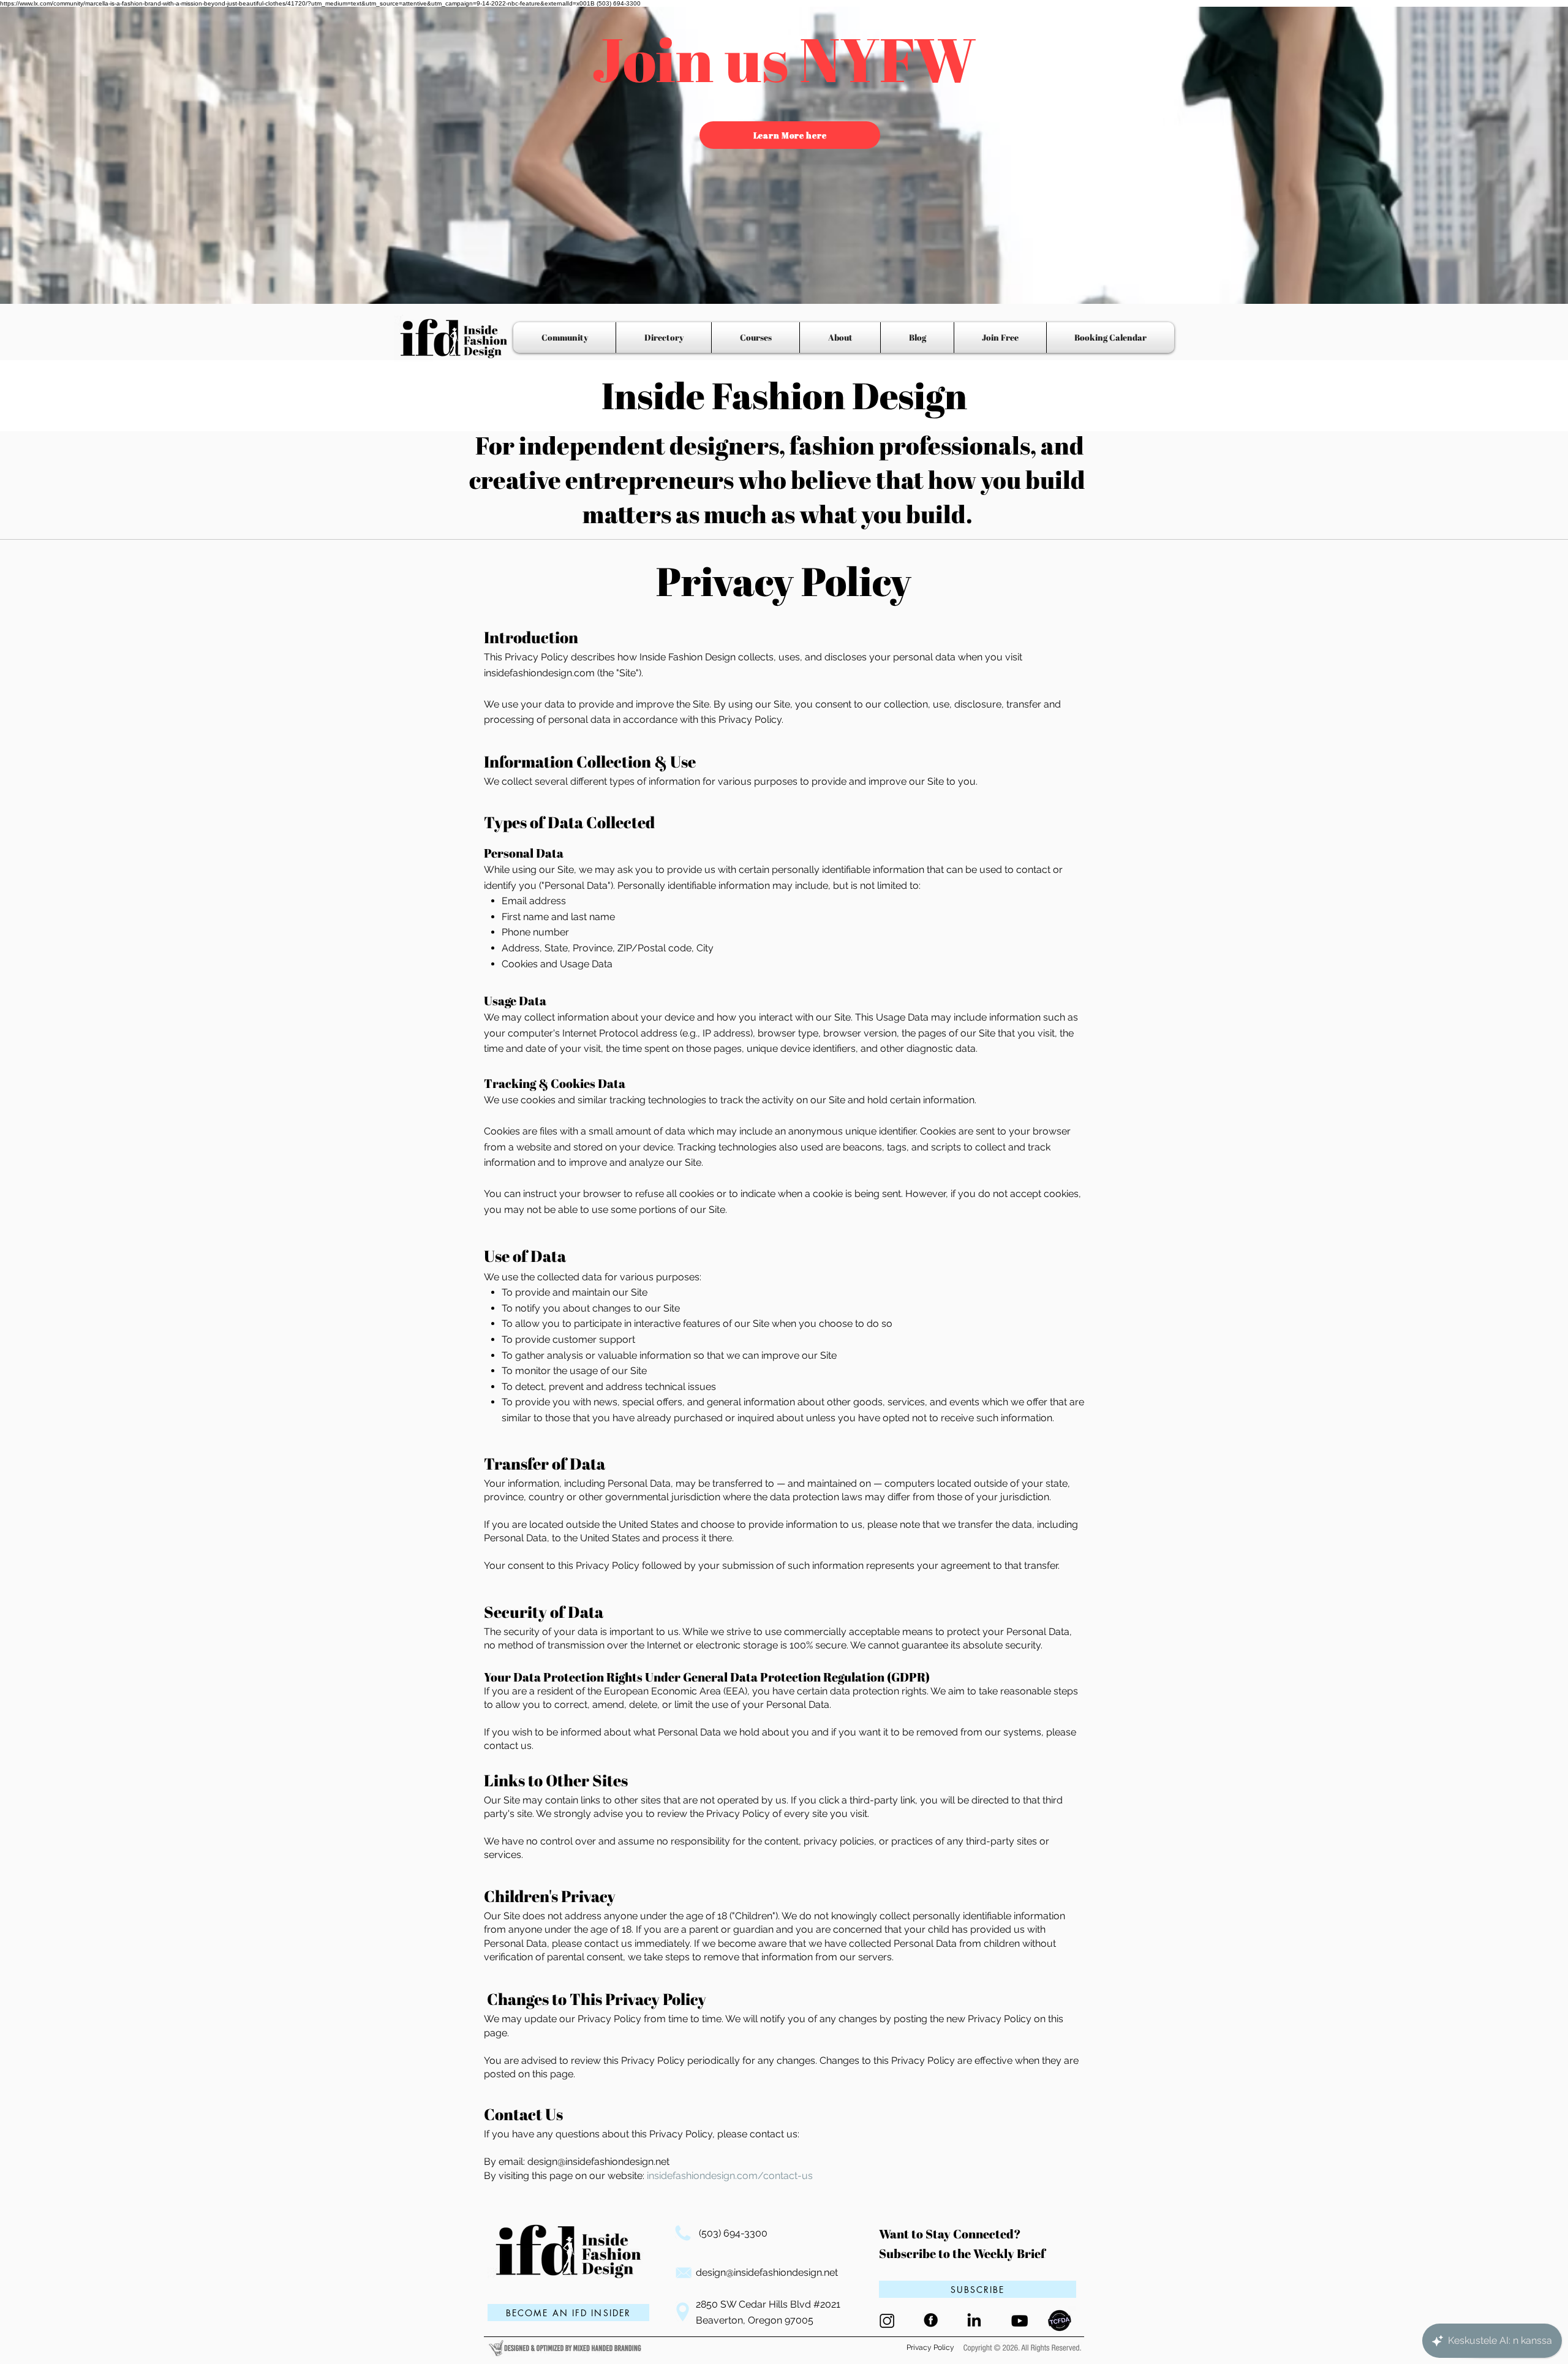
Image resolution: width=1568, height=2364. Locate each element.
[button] (978, 2289)
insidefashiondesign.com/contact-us (730, 2176)
